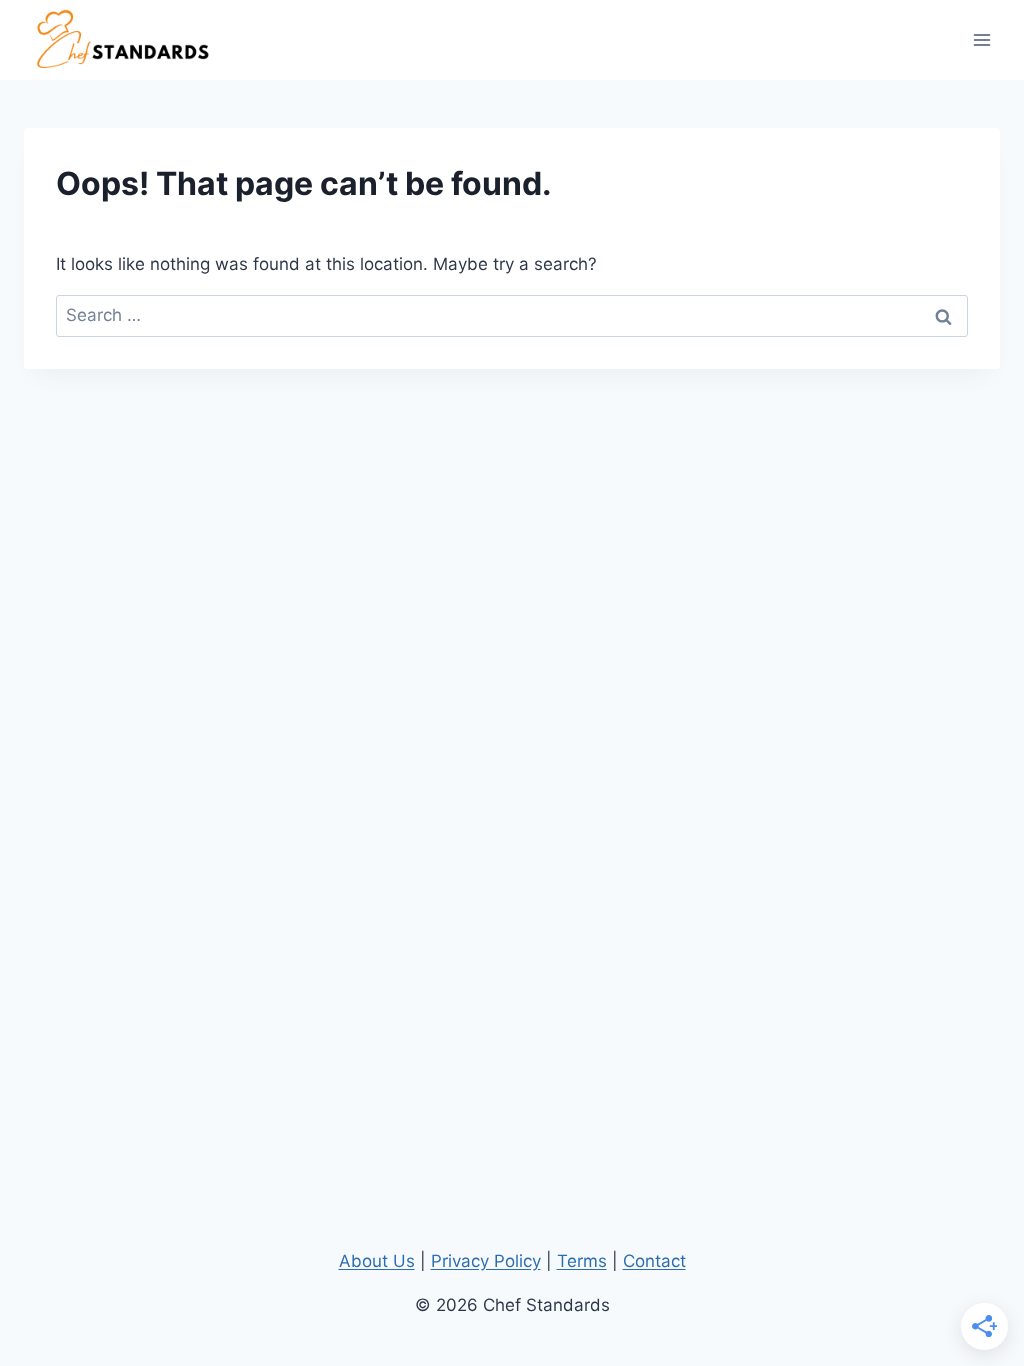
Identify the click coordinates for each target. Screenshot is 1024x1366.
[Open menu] (981, 39)
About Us (377, 1261)
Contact (654, 1261)
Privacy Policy (486, 1261)
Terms (582, 1261)
